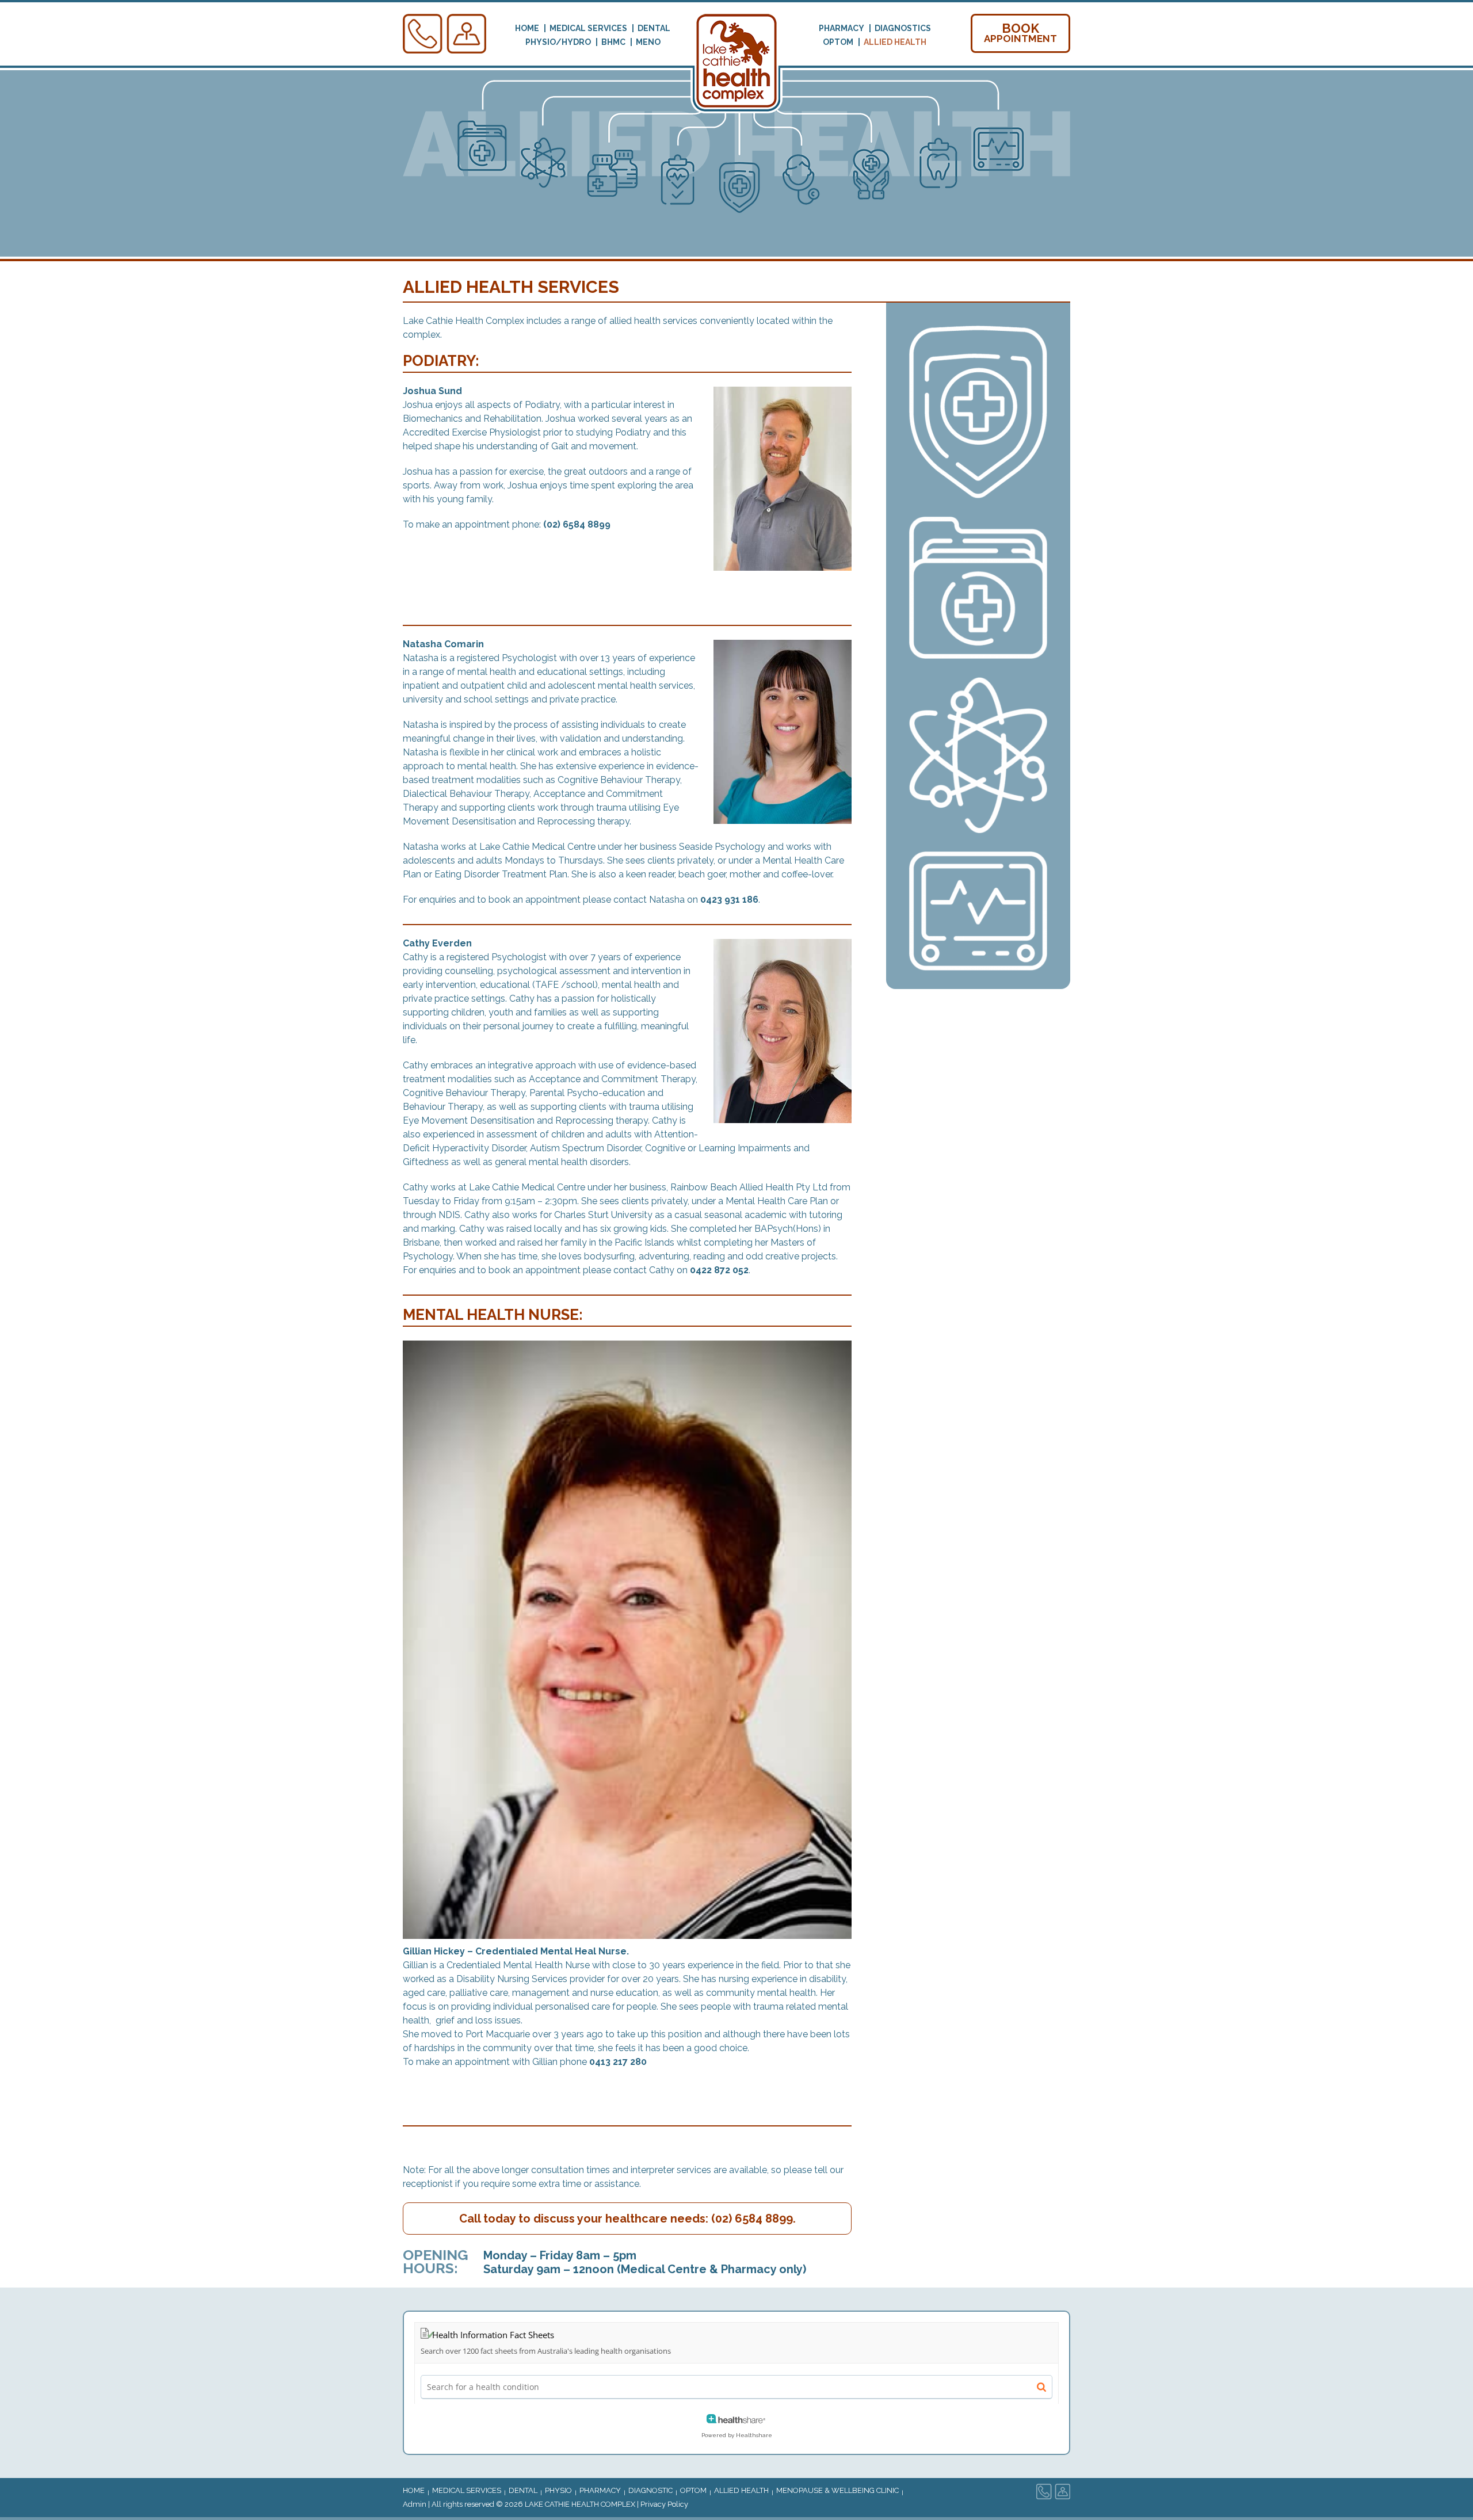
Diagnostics (903, 28)
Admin (415, 2504)
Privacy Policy (664, 2504)
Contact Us (423, 34)
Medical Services (588, 28)
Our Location (467, 34)
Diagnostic (650, 2490)
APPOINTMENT (1020, 33)
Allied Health (895, 42)
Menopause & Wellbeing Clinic (837, 2490)
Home (527, 28)
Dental (654, 28)
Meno (648, 42)
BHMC (613, 42)
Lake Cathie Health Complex (580, 2504)
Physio (558, 2490)
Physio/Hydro (558, 42)
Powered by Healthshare (737, 2435)
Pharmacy (842, 28)
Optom (838, 42)
